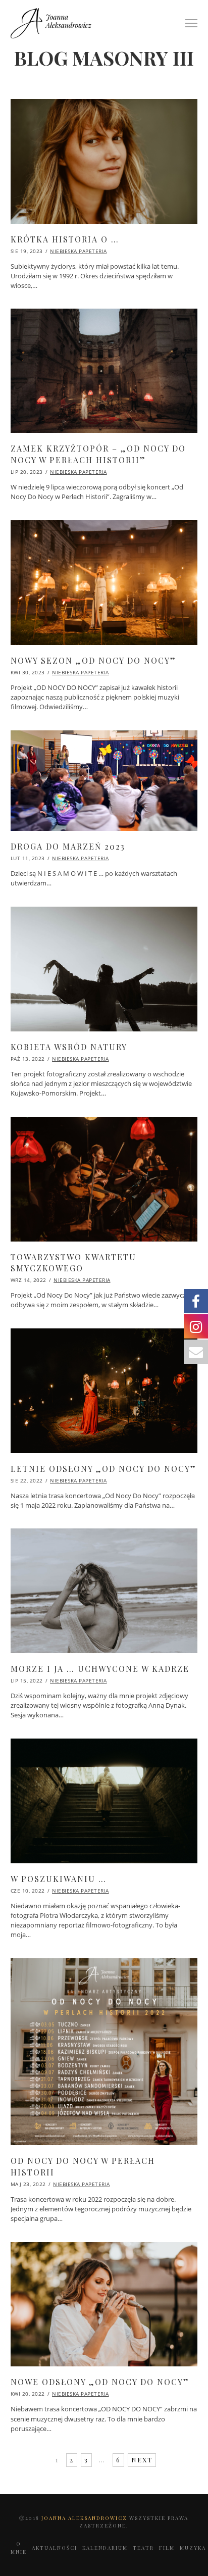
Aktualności (55, 2548)
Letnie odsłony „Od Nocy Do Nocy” (103, 1469)
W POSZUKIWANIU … (59, 1879)
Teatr (143, 2548)
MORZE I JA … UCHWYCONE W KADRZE (100, 1669)
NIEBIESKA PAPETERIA (79, 251)
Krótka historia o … (65, 239)
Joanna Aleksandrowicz (85, 2518)
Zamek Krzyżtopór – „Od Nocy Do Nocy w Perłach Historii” (98, 454)
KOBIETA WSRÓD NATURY (69, 1047)
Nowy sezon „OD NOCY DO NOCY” (93, 660)
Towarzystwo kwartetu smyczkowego (73, 1262)
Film (167, 2548)
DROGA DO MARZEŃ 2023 (68, 846)
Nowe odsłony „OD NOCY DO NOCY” (100, 2382)
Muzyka (193, 2548)
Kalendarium (105, 2548)
